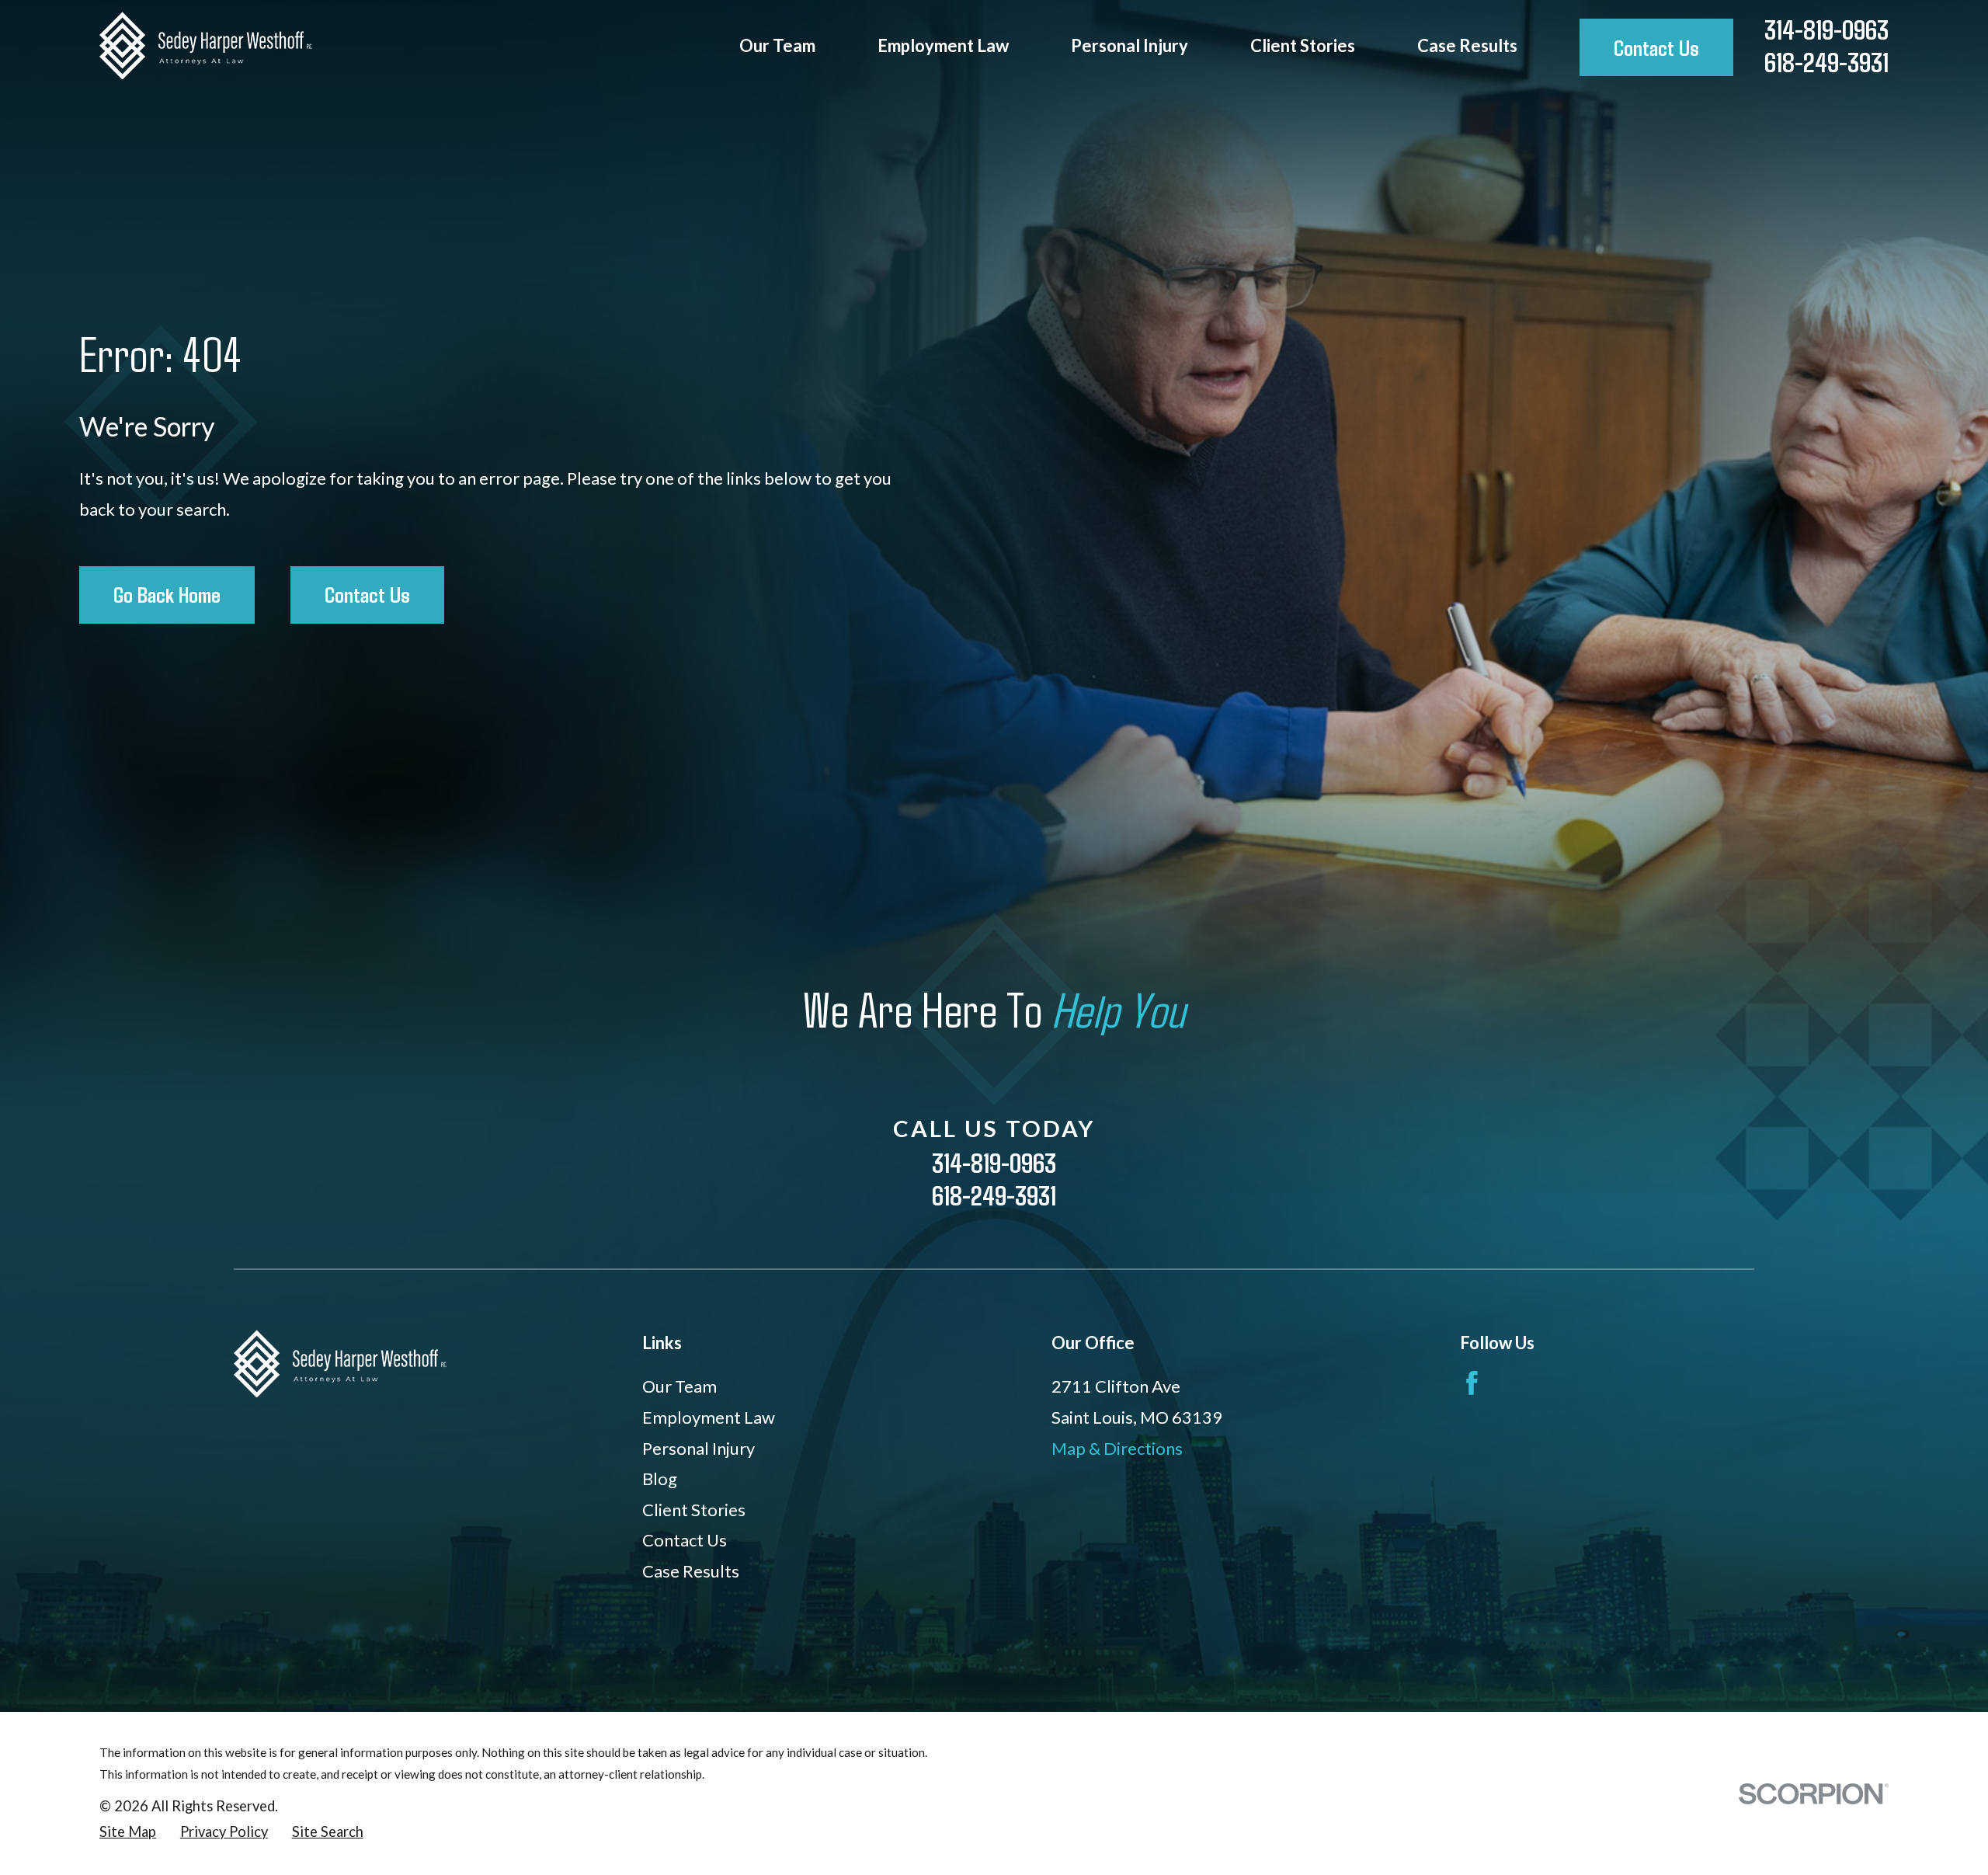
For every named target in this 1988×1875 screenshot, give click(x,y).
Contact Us (1656, 47)
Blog (660, 1478)
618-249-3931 (1826, 62)
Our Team (679, 1386)
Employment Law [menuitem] (943, 45)
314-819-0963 (1826, 29)
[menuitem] (128, 1832)
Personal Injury (699, 1448)
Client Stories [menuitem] (1303, 45)
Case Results (691, 1571)
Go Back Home (167, 594)
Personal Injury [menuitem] (1130, 45)
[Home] (206, 45)
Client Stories (694, 1510)
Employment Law (709, 1417)
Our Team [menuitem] (777, 45)
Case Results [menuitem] (1467, 45)
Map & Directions (1117, 1448)
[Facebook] (1472, 1383)
